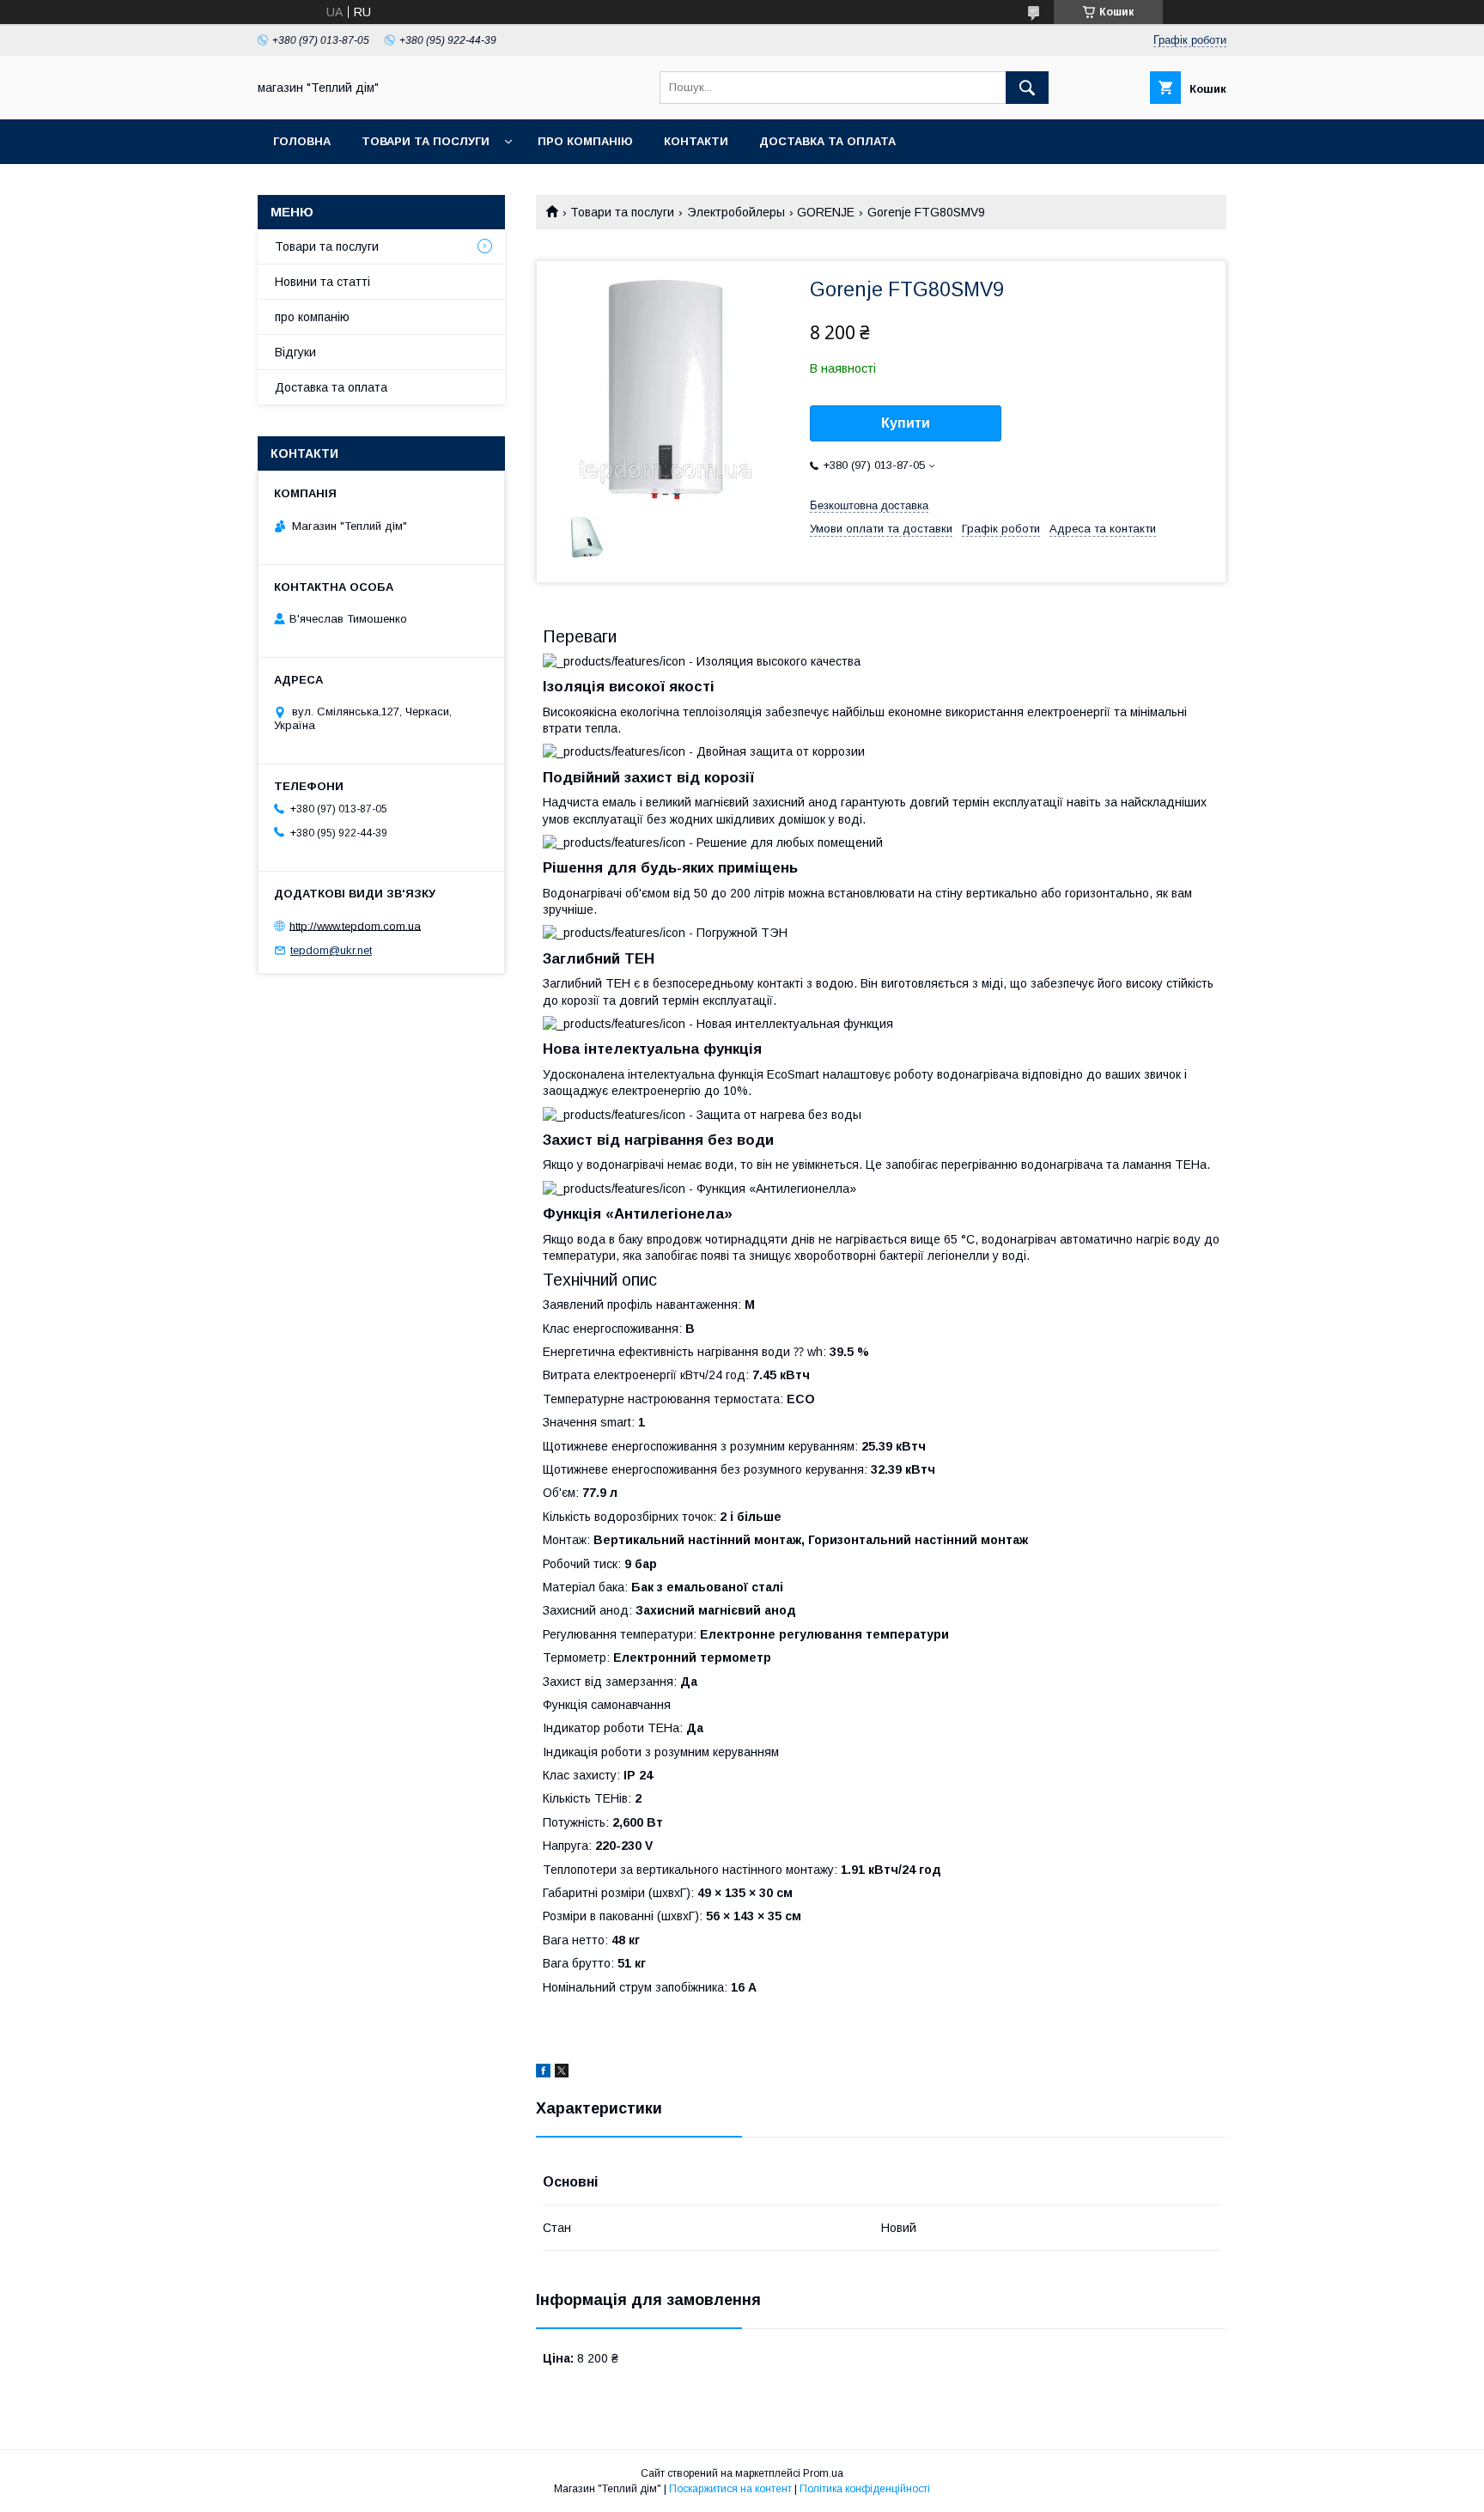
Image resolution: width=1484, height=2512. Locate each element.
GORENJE (826, 212)
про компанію (585, 141)
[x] (562, 2073)
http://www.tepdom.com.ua (355, 925)
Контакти (696, 141)
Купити (906, 423)
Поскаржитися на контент (730, 2489)
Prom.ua (823, 2473)
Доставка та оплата (827, 141)
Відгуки (295, 352)
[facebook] (543, 2073)
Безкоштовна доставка (869, 505)
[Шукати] (1027, 88)
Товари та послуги (426, 141)
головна (302, 141)
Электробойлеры (736, 212)
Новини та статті (322, 282)
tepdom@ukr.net (331, 950)
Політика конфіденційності (865, 2489)
